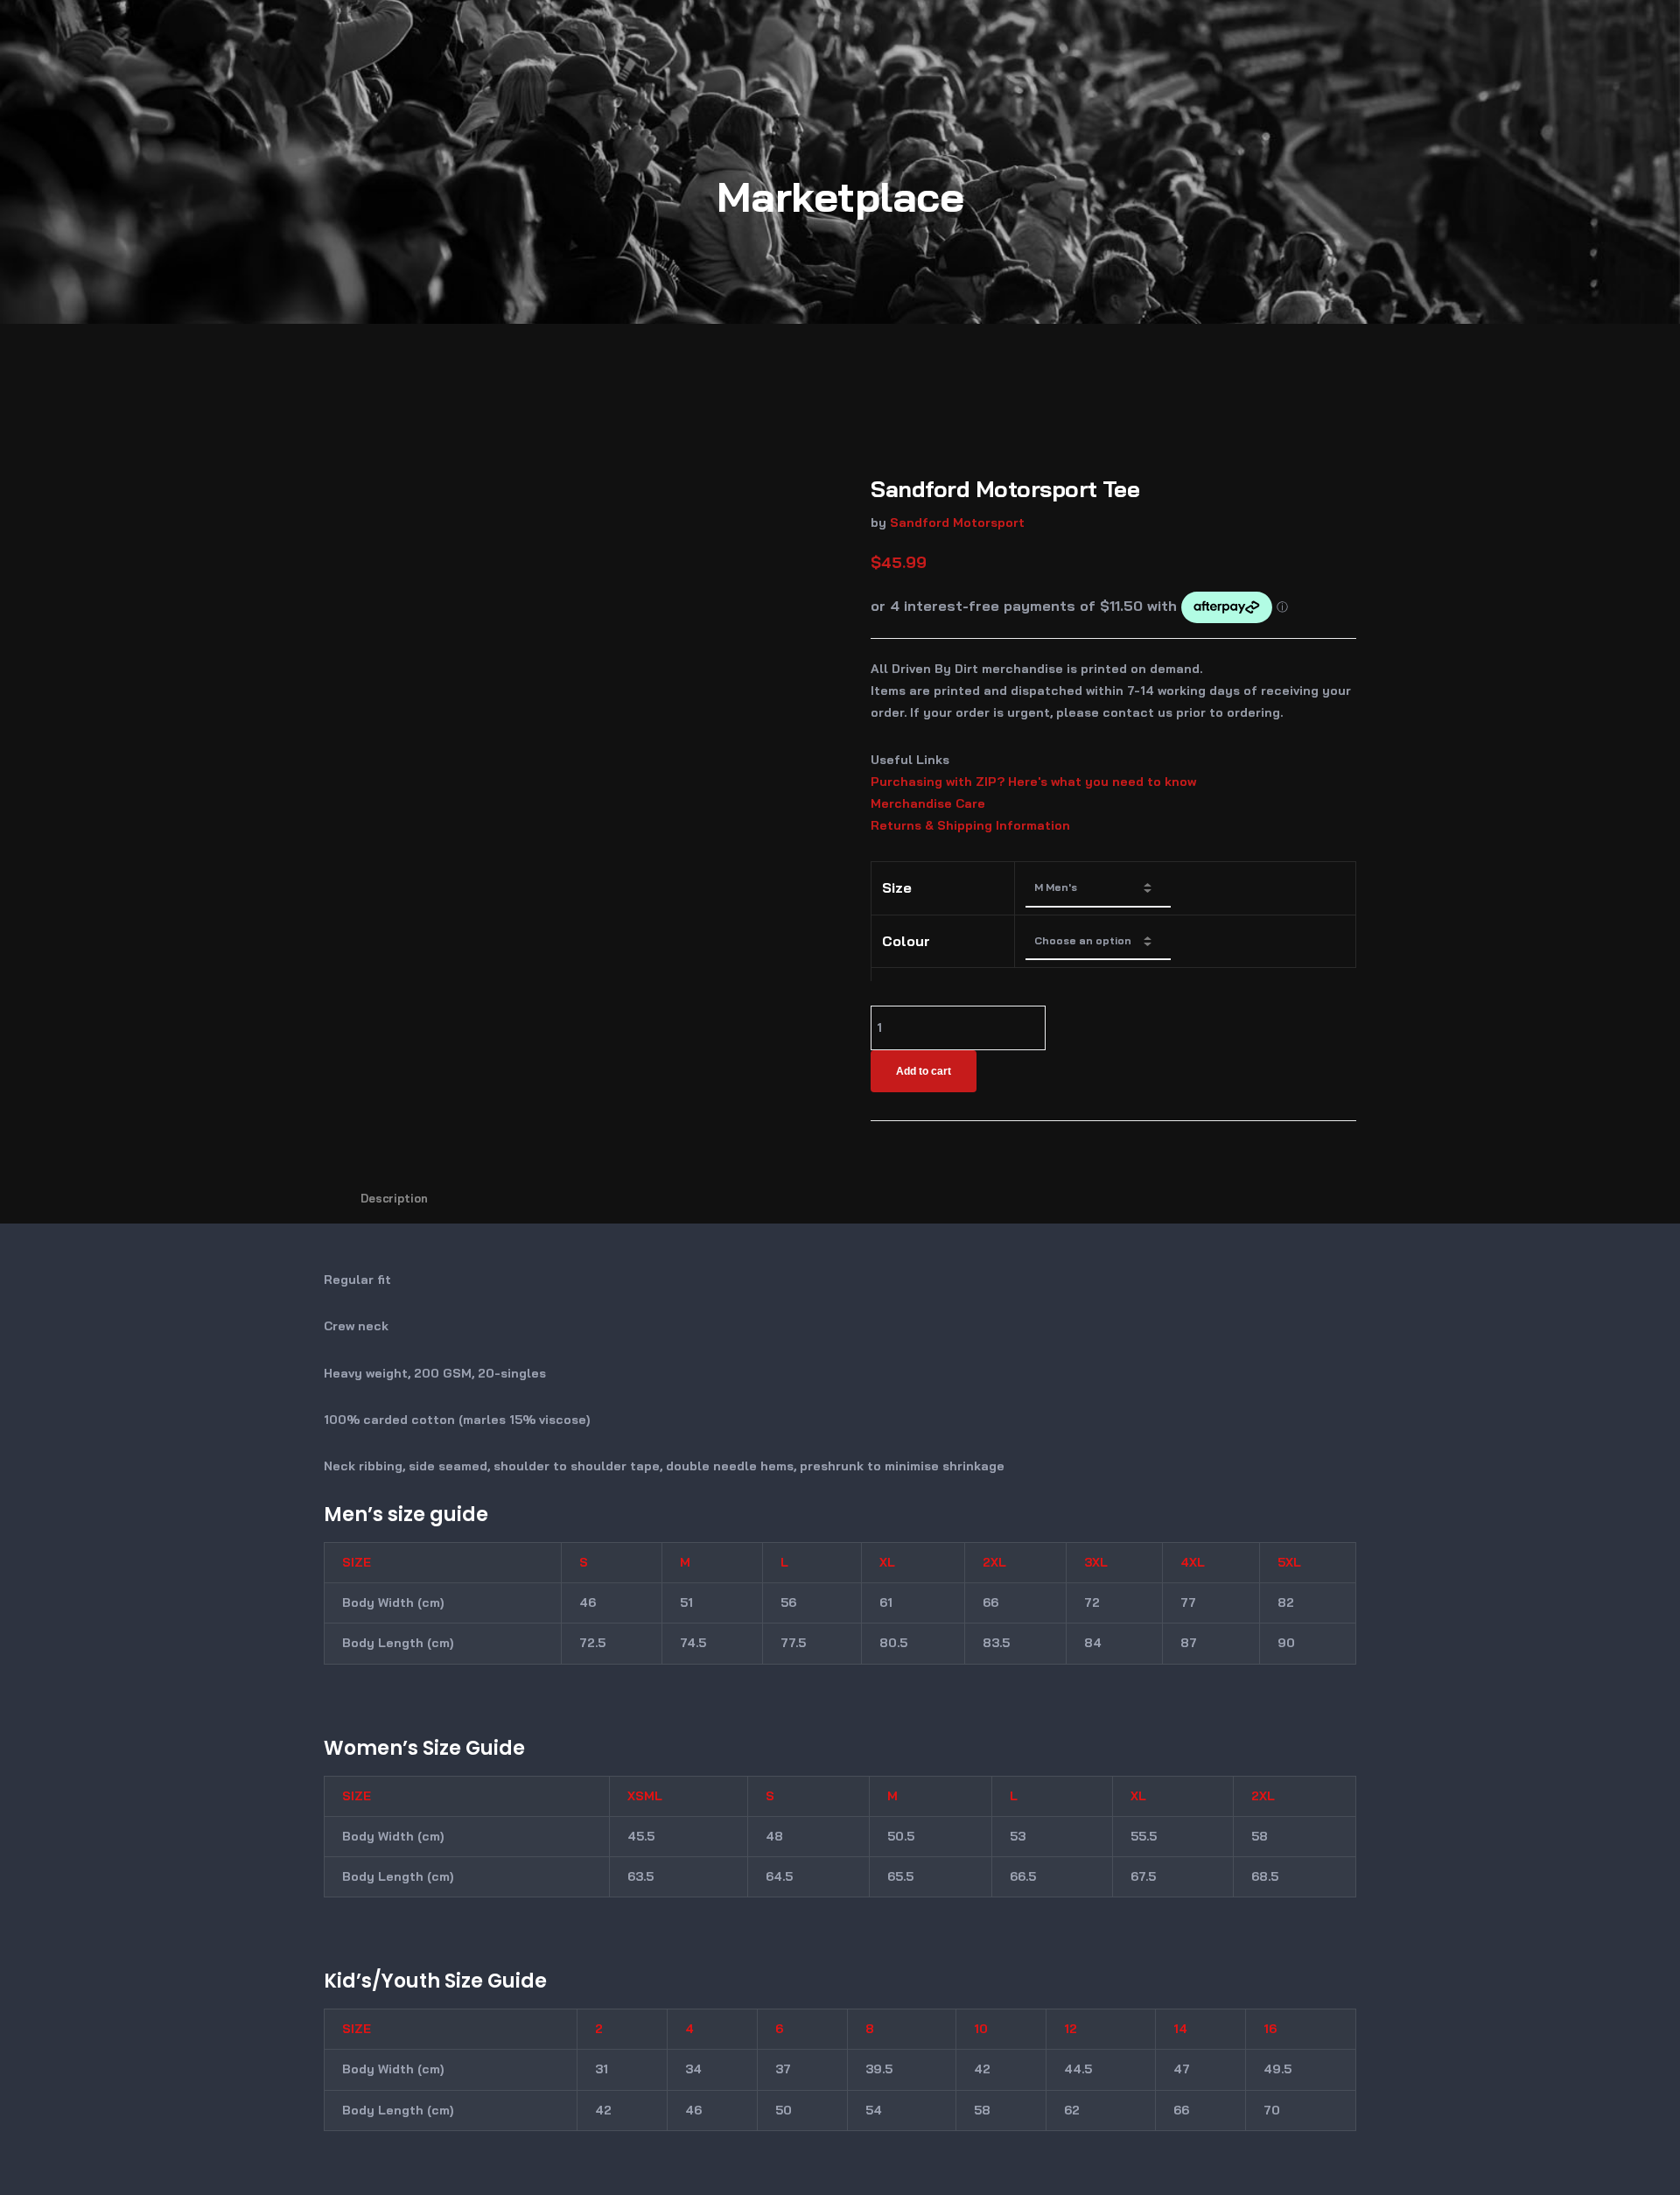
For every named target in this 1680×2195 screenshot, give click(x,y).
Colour (906, 941)
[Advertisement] (840, 416)
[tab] (394, 1198)
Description (394, 1198)
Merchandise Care (928, 803)
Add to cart (924, 1071)
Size (897, 887)
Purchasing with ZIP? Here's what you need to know (1033, 782)
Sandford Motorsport (957, 522)
